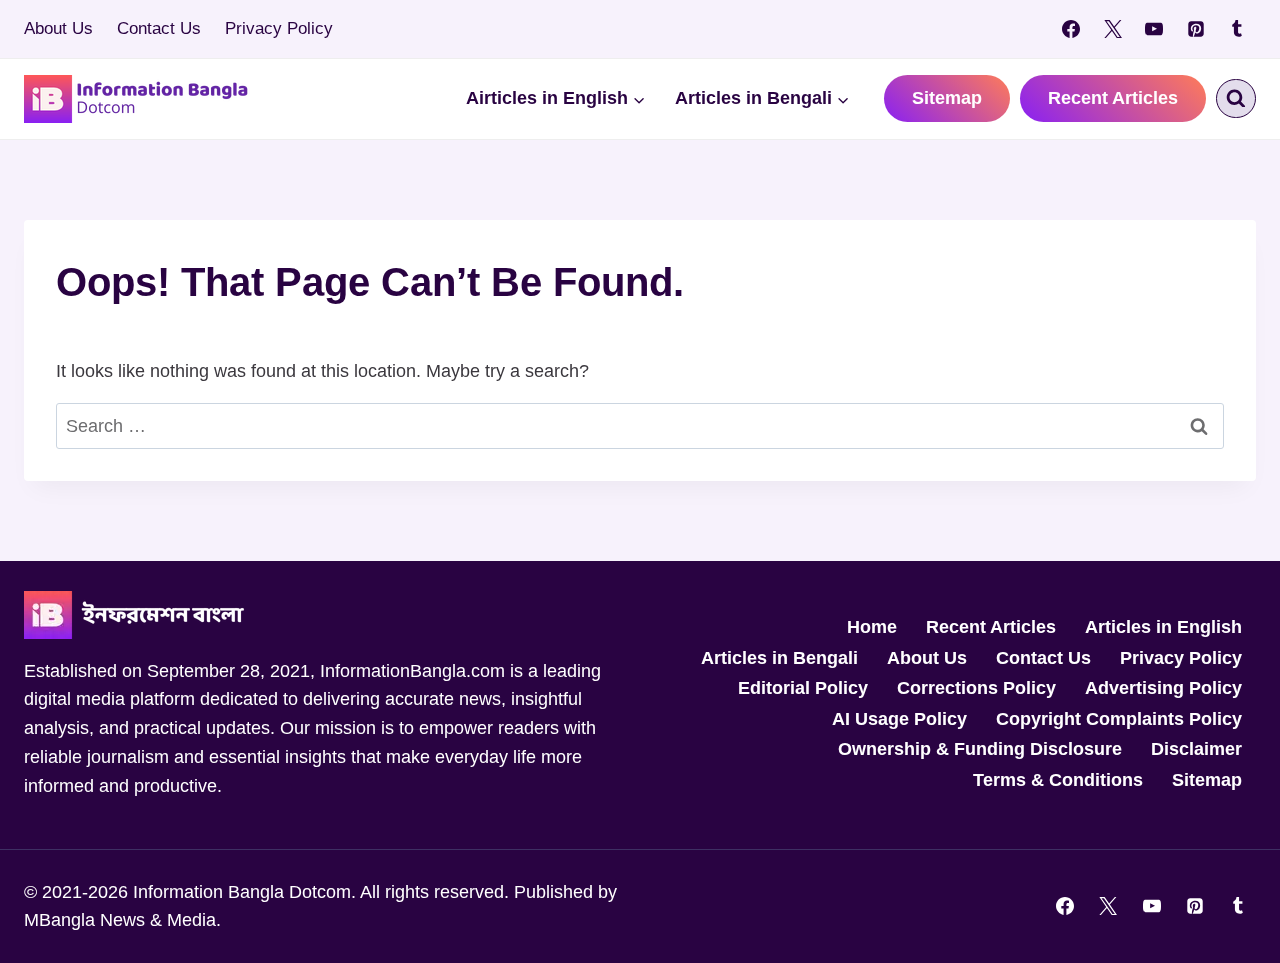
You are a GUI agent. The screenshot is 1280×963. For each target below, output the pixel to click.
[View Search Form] (1236, 99)
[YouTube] (1154, 29)
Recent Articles (1113, 98)
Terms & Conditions (1058, 780)
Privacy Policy (279, 28)
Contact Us (159, 28)
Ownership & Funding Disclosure (980, 749)
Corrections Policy (976, 688)
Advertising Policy (1163, 688)
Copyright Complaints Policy (1119, 719)
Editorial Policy (803, 688)
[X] (1113, 29)
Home (872, 627)
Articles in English (1163, 627)
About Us (58, 28)
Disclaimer (1196, 749)
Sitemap (947, 98)
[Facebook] (1071, 29)
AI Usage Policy (899, 719)
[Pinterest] (1196, 29)
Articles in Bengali (779, 658)
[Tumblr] (1237, 29)
